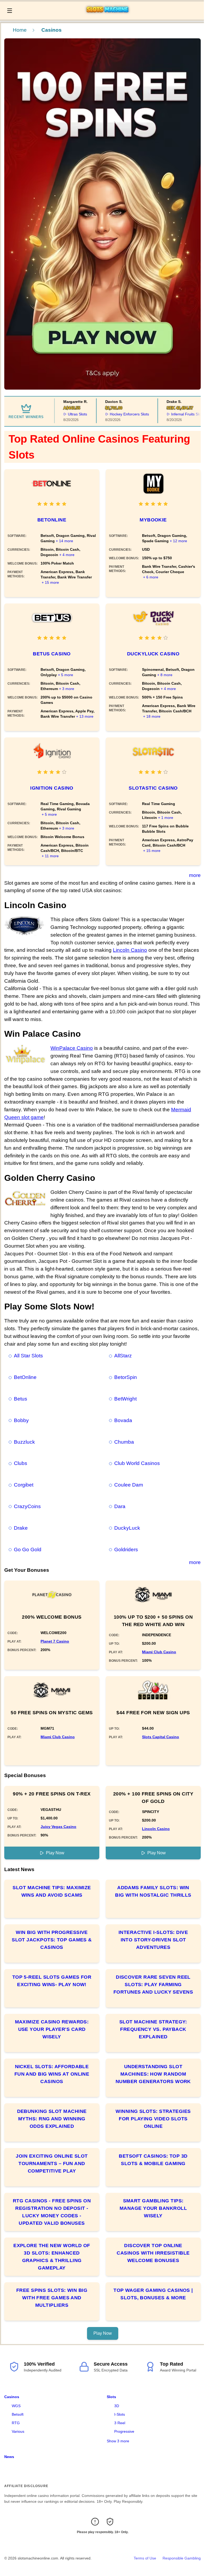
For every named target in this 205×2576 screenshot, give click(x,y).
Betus (21, 1399)
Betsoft (18, 2414)
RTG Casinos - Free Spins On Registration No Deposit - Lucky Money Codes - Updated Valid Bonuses (52, 2212)
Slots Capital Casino (161, 1737)
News (9, 2457)
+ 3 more (67, 689)
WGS (16, 2406)
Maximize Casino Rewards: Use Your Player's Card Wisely (52, 2029)
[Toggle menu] (10, 11)
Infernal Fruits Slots (175, 414)
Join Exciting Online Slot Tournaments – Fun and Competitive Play (52, 2163)
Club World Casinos (137, 1463)
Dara (120, 1506)
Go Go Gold (28, 1550)
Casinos (12, 2397)
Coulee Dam (129, 1485)
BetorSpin (126, 1377)
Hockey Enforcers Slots (117, 414)
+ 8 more (165, 675)
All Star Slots (28, 1356)
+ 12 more (178, 541)
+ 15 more (50, 582)
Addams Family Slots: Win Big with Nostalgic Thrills (153, 1891)
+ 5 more (66, 675)
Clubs (21, 1463)
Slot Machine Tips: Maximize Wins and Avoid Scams (52, 1891)
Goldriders (126, 1550)
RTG (16, 2423)
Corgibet (24, 1485)
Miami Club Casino (159, 1652)
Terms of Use (145, 2558)
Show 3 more (118, 2441)
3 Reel (120, 2423)
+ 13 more (85, 716)
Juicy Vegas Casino (58, 1827)
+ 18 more (152, 716)
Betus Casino (52, 654)
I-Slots (120, 2414)
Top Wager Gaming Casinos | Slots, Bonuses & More (153, 2294)
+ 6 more (151, 577)
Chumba (124, 1442)
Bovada (123, 1420)
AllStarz (123, 1356)
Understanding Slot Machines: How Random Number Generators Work (153, 2074)
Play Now (55, 1853)
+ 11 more (50, 856)
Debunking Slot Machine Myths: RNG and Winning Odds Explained (52, 2119)
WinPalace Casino (72, 1048)
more (195, 875)
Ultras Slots (65, 414)
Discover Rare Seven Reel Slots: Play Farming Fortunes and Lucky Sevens (153, 1985)
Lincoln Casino (130, 950)
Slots (111, 2397)
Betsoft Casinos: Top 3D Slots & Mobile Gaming (153, 2160)
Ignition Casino (52, 788)
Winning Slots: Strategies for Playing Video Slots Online (153, 2119)
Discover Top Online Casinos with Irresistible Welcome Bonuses (153, 2253)
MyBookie (153, 520)
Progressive (124, 2431)
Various (18, 2431)
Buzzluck (24, 1442)
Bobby (21, 1420)
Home (20, 30)
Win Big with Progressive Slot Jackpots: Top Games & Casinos (52, 1940)
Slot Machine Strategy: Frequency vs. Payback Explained (153, 2029)
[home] (109, 16)
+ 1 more (166, 818)
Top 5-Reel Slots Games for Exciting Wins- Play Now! (52, 1981)
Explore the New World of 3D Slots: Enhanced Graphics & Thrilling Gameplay (52, 2257)
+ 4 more (67, 555)
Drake (21, 1528)
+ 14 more (64, 541)
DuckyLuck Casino (153, 654)
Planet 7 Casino (55, 1641)
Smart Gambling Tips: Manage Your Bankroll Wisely (153, 2208)
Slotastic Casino (153, 788)
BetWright (125, 1399)
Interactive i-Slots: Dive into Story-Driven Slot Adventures (153, 1940)
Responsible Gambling (182, 2558)
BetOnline (52, 520)
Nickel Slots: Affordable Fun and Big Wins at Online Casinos (52, 2074)
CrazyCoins (27, 1506)
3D (117, 2406)
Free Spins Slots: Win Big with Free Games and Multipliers (52, 2298)
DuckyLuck (127, 1528)
